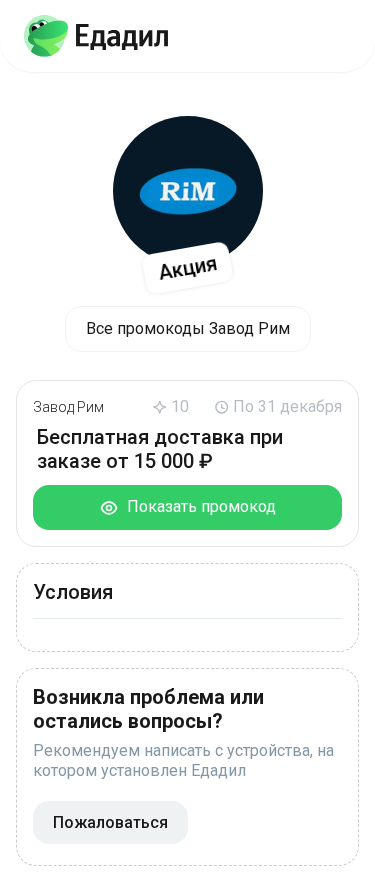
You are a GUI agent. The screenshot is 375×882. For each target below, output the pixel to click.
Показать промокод (197, 506)
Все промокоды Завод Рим (188, 328)
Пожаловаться (110, 822)
